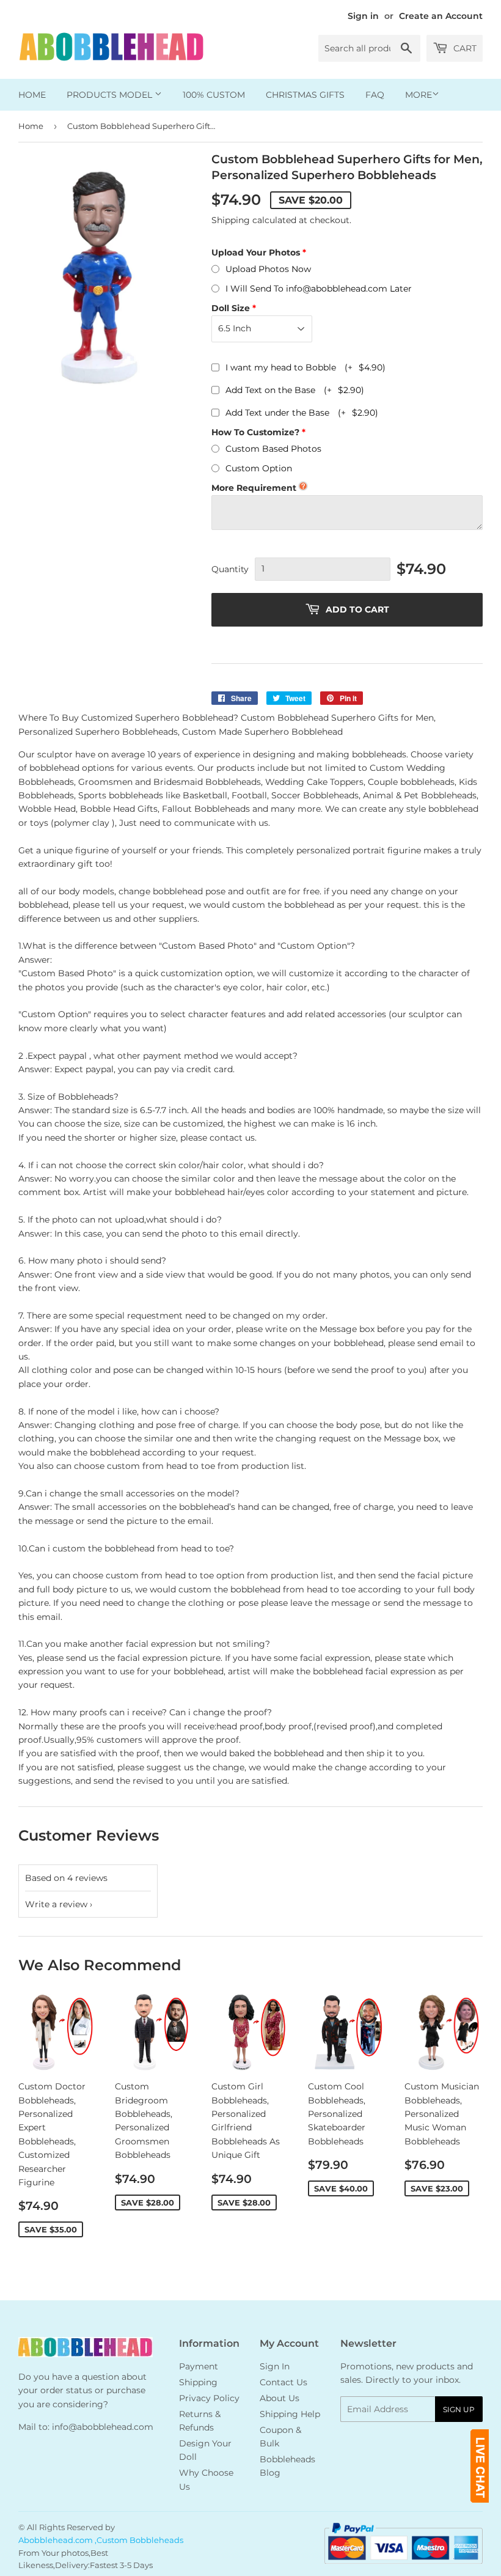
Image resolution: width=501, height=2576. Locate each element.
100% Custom (214, 95)
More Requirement (254, 488)
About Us (280, 2398)
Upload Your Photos (256, 252)
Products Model (111, 95)
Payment (199, 2366)
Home (32, 95)
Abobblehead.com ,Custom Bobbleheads (101, 2540)
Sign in (363, 16)
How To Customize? (255, 432)
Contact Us (283, 2382)
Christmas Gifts (305, 95)
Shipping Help (290, 2414)
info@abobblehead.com (103, 2427)
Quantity (230, 569)
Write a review (56, 1904)
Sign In (275, 2366)
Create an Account (441, 16)
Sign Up (459, 2409)
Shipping (231, 220)
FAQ (375, 95)
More (419, 95)
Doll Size (231, 308)
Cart (464, 48)
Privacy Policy (209, 2398)
